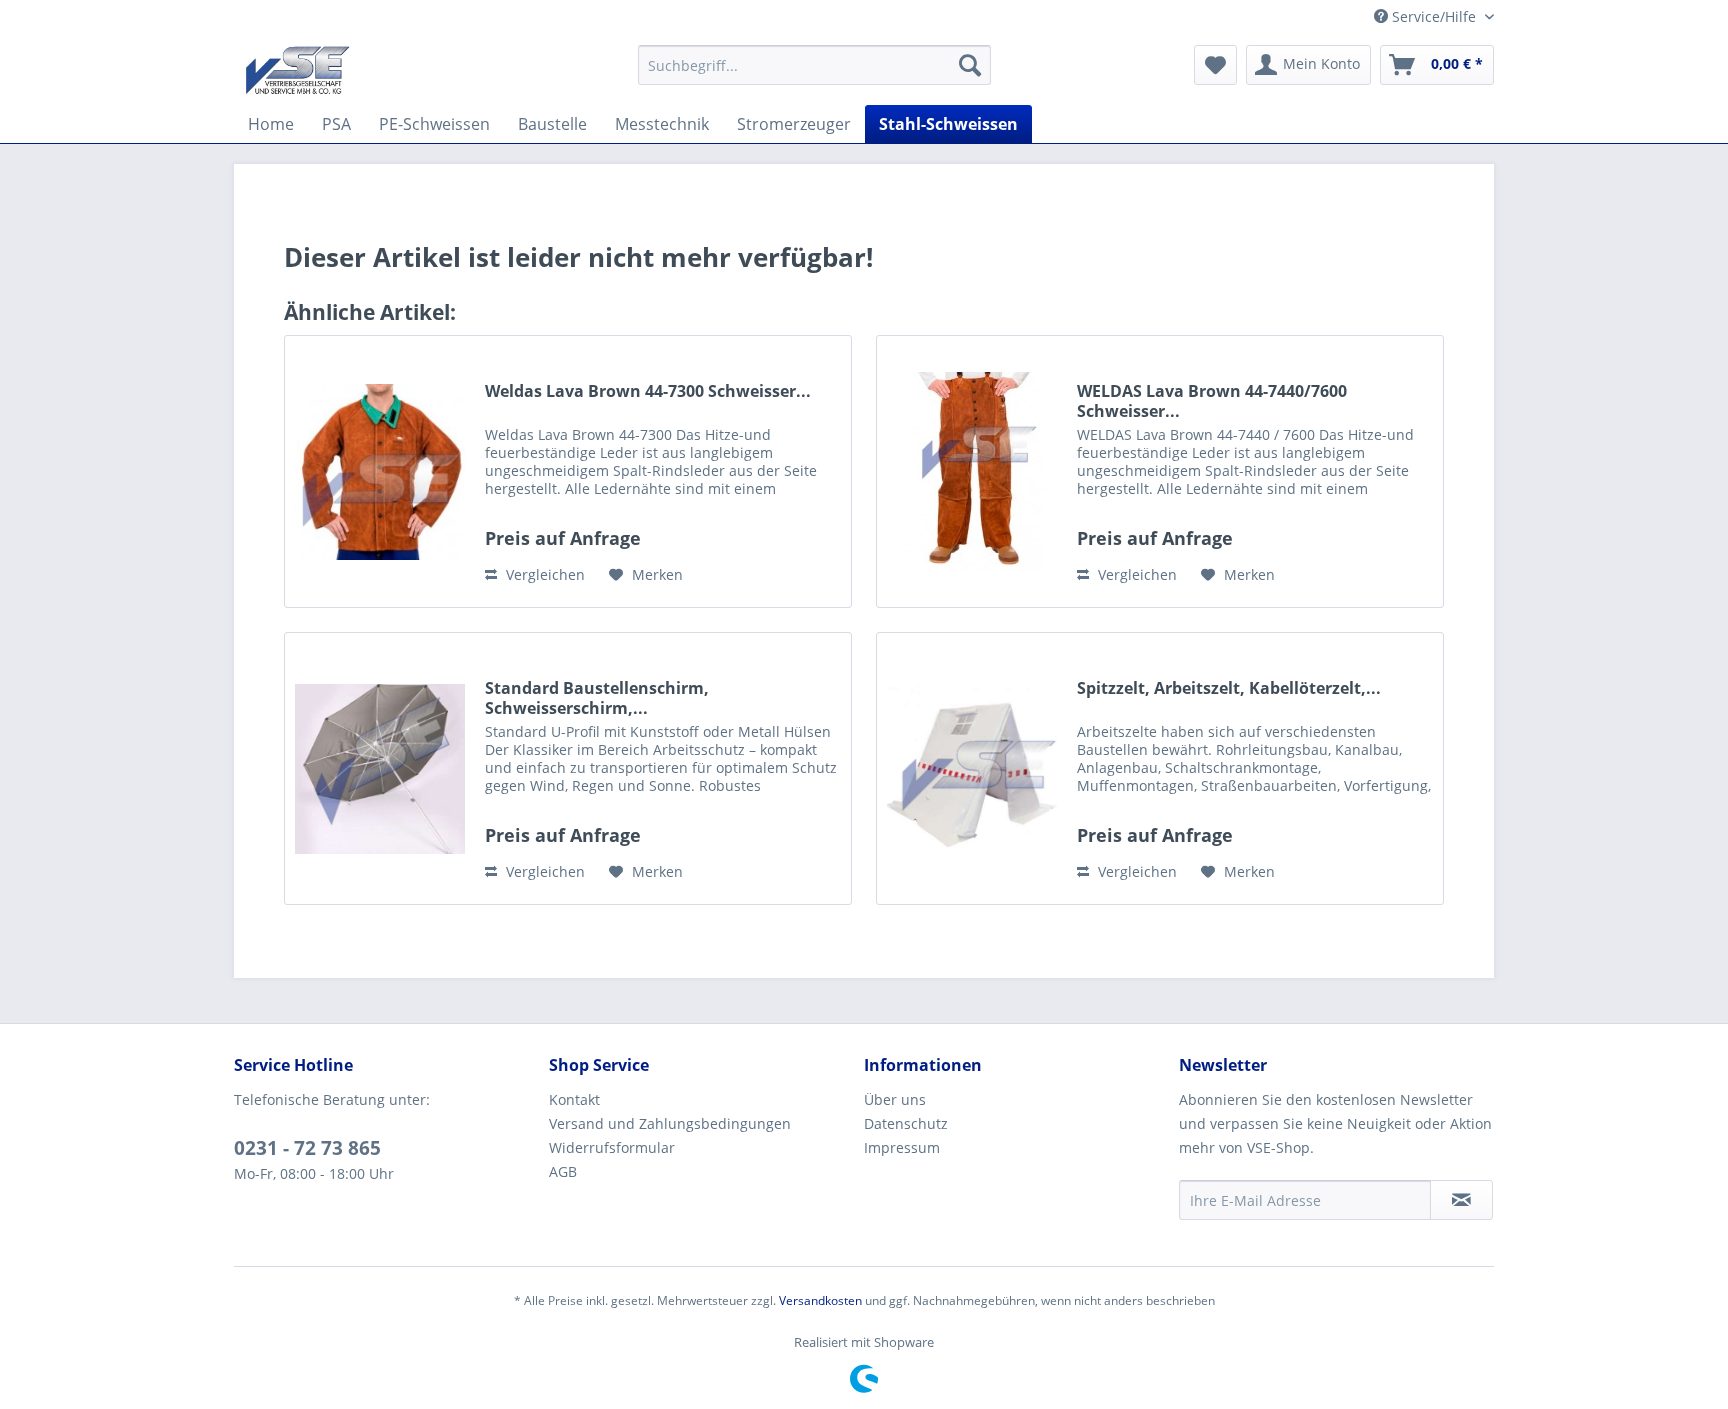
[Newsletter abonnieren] (1461, 1200)
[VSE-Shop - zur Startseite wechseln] (297, 70)
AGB (563, 1171)
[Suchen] (970, 65)
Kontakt (574, 1099)
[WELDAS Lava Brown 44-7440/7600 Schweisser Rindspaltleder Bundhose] (972, 471)
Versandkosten (820, 1300)
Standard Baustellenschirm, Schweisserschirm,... (597, 698)
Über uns (895, 1099)
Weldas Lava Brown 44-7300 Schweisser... (648, 391)
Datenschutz (906, 1123)
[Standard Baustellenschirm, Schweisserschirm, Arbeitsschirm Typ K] (380, 768)
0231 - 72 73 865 (307, 1148)
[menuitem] (814, 65)
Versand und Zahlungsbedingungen (670, 1123)
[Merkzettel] (1215, 65)
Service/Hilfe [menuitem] (1434, 16)
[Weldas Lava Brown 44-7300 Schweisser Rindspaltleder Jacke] (380, 471)
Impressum (902, 1147)
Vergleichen (543, 574)
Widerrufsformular (612, 1147)
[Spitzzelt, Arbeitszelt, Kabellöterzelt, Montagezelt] (972, 768)
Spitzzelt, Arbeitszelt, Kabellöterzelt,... (1229, 688)
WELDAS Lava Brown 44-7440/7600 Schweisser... (1212, 401)
